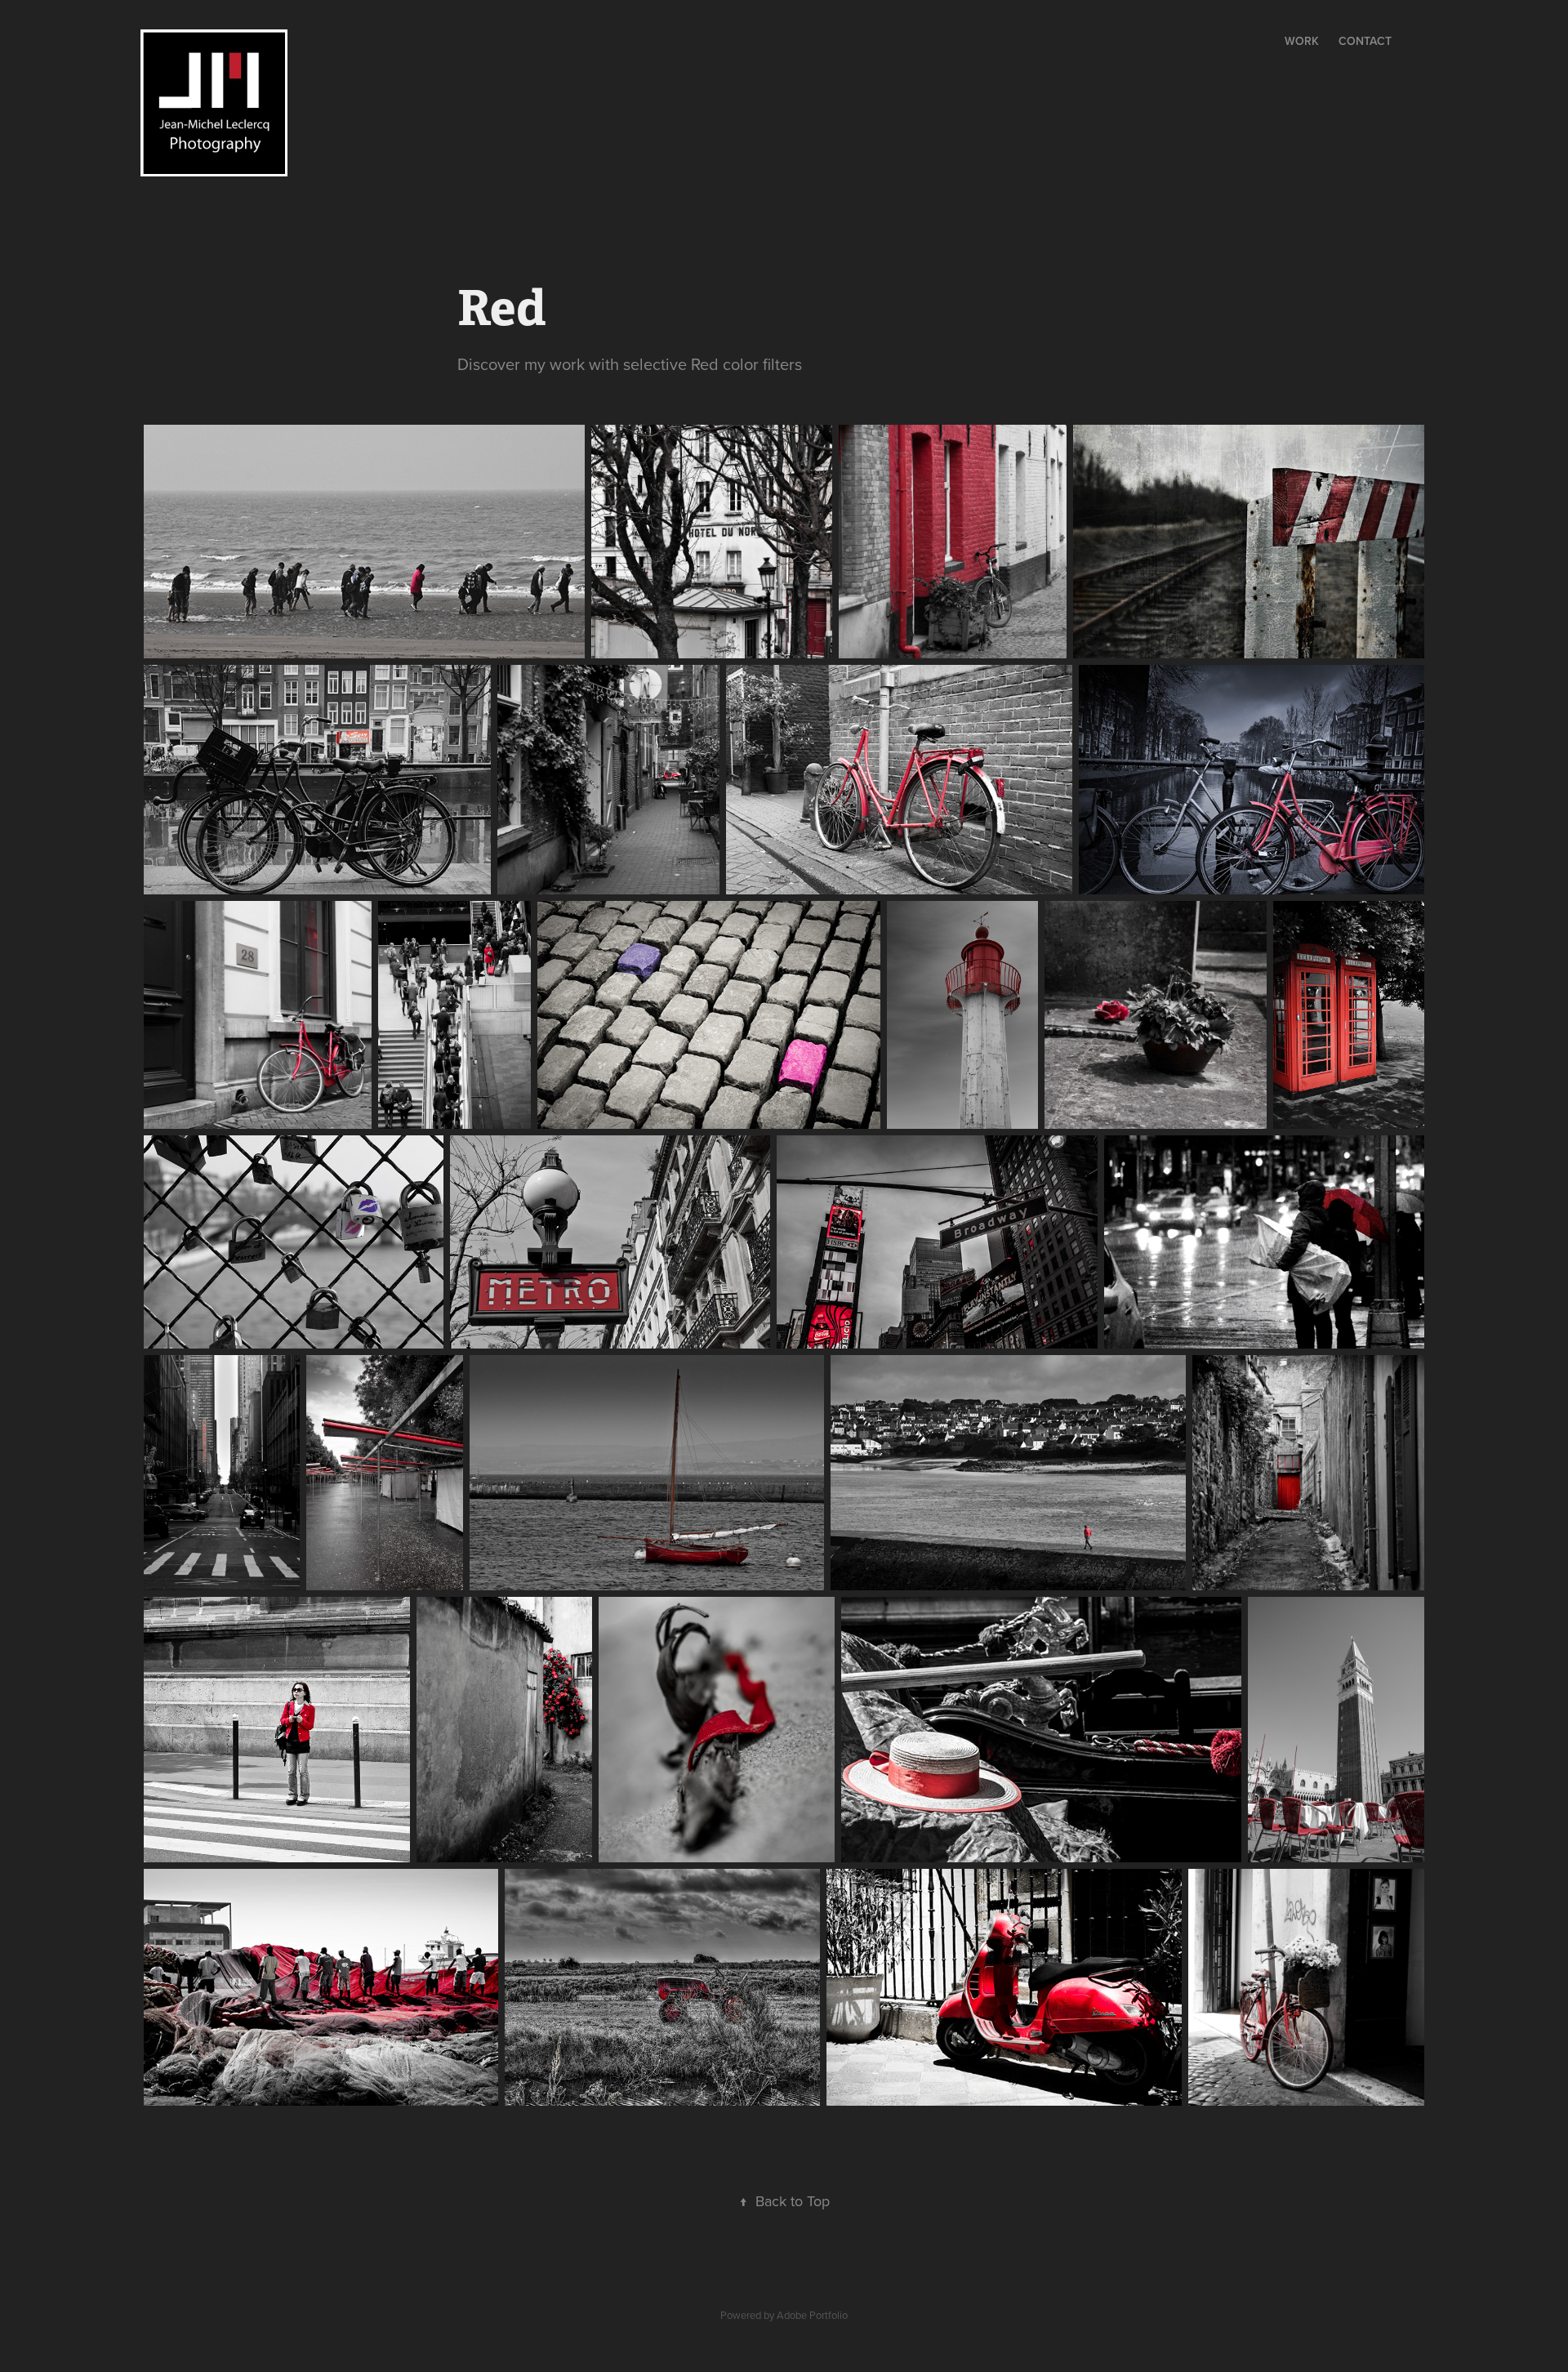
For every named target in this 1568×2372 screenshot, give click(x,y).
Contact (1365, 41)
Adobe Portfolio (812, 2315)
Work (1302, 41)
